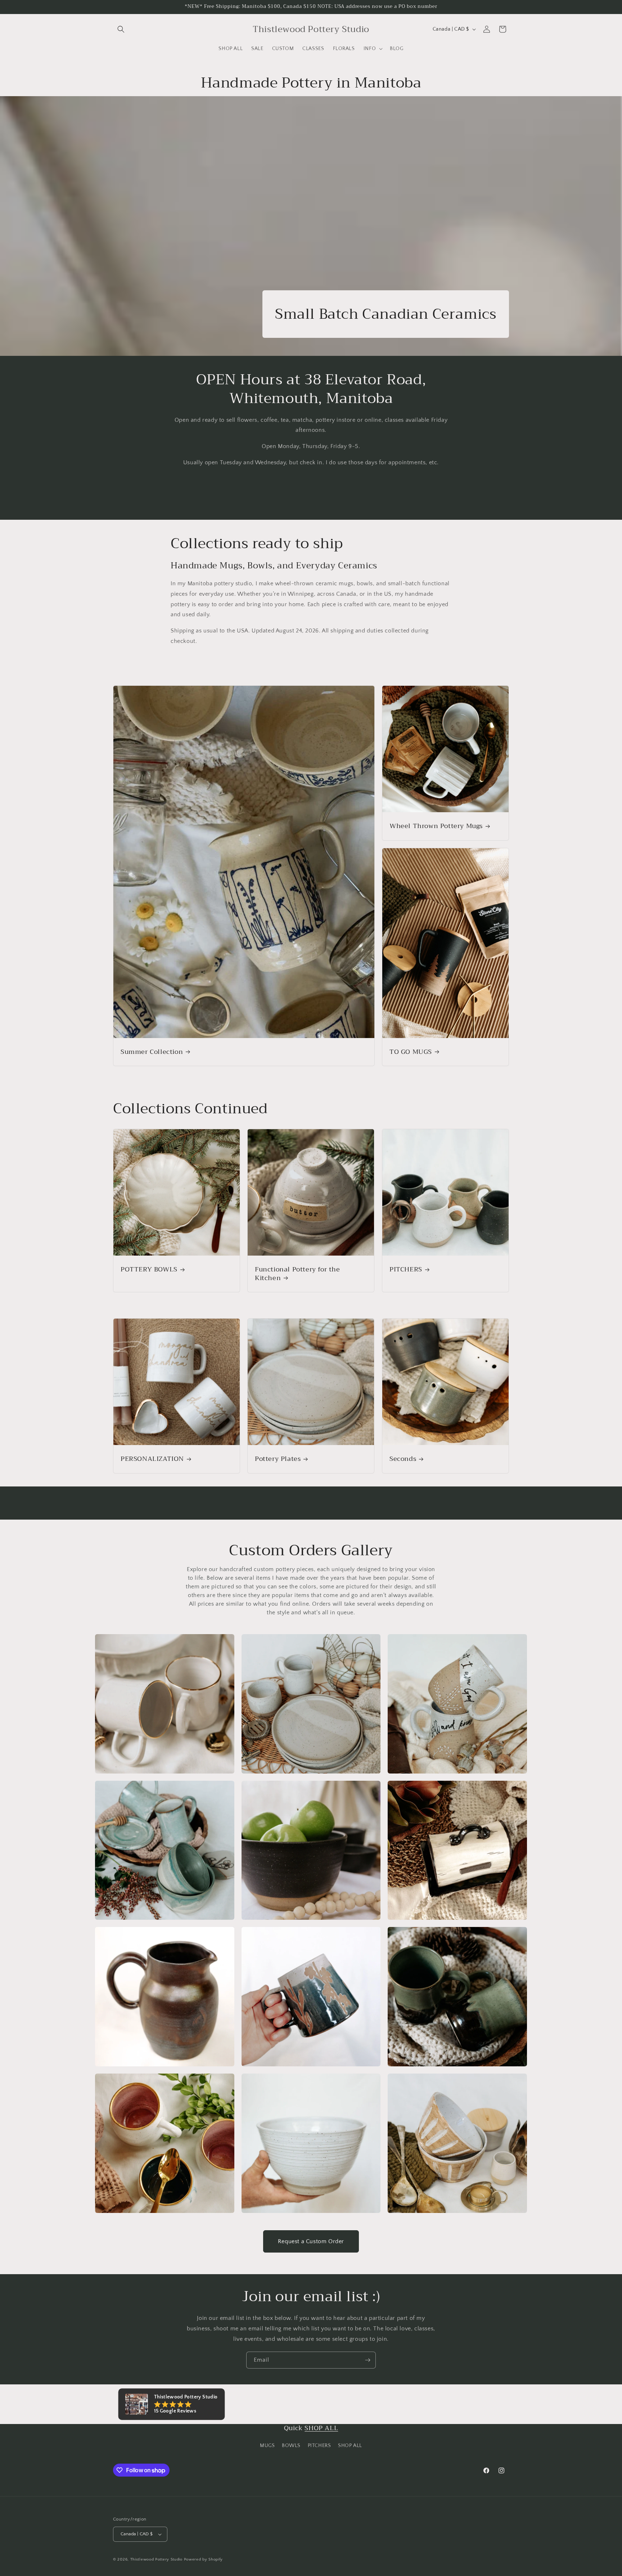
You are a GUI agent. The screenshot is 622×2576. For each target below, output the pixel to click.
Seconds (403, 1459)
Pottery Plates (278, 1459)
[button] (121, 29)
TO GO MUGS (411, 1052)
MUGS (267, 2446)
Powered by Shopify (204, 2559)
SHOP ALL (321, 2428)
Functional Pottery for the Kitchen (298, 1274)
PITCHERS (406, 1269)
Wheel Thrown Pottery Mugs (436, 826)
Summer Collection (152, 1052)
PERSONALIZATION (152, 1459)
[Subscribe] (368, 2360)
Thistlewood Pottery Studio (156, 2559)
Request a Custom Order (311, 2241)
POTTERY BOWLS (149, 1269)
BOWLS (291, 2446)
